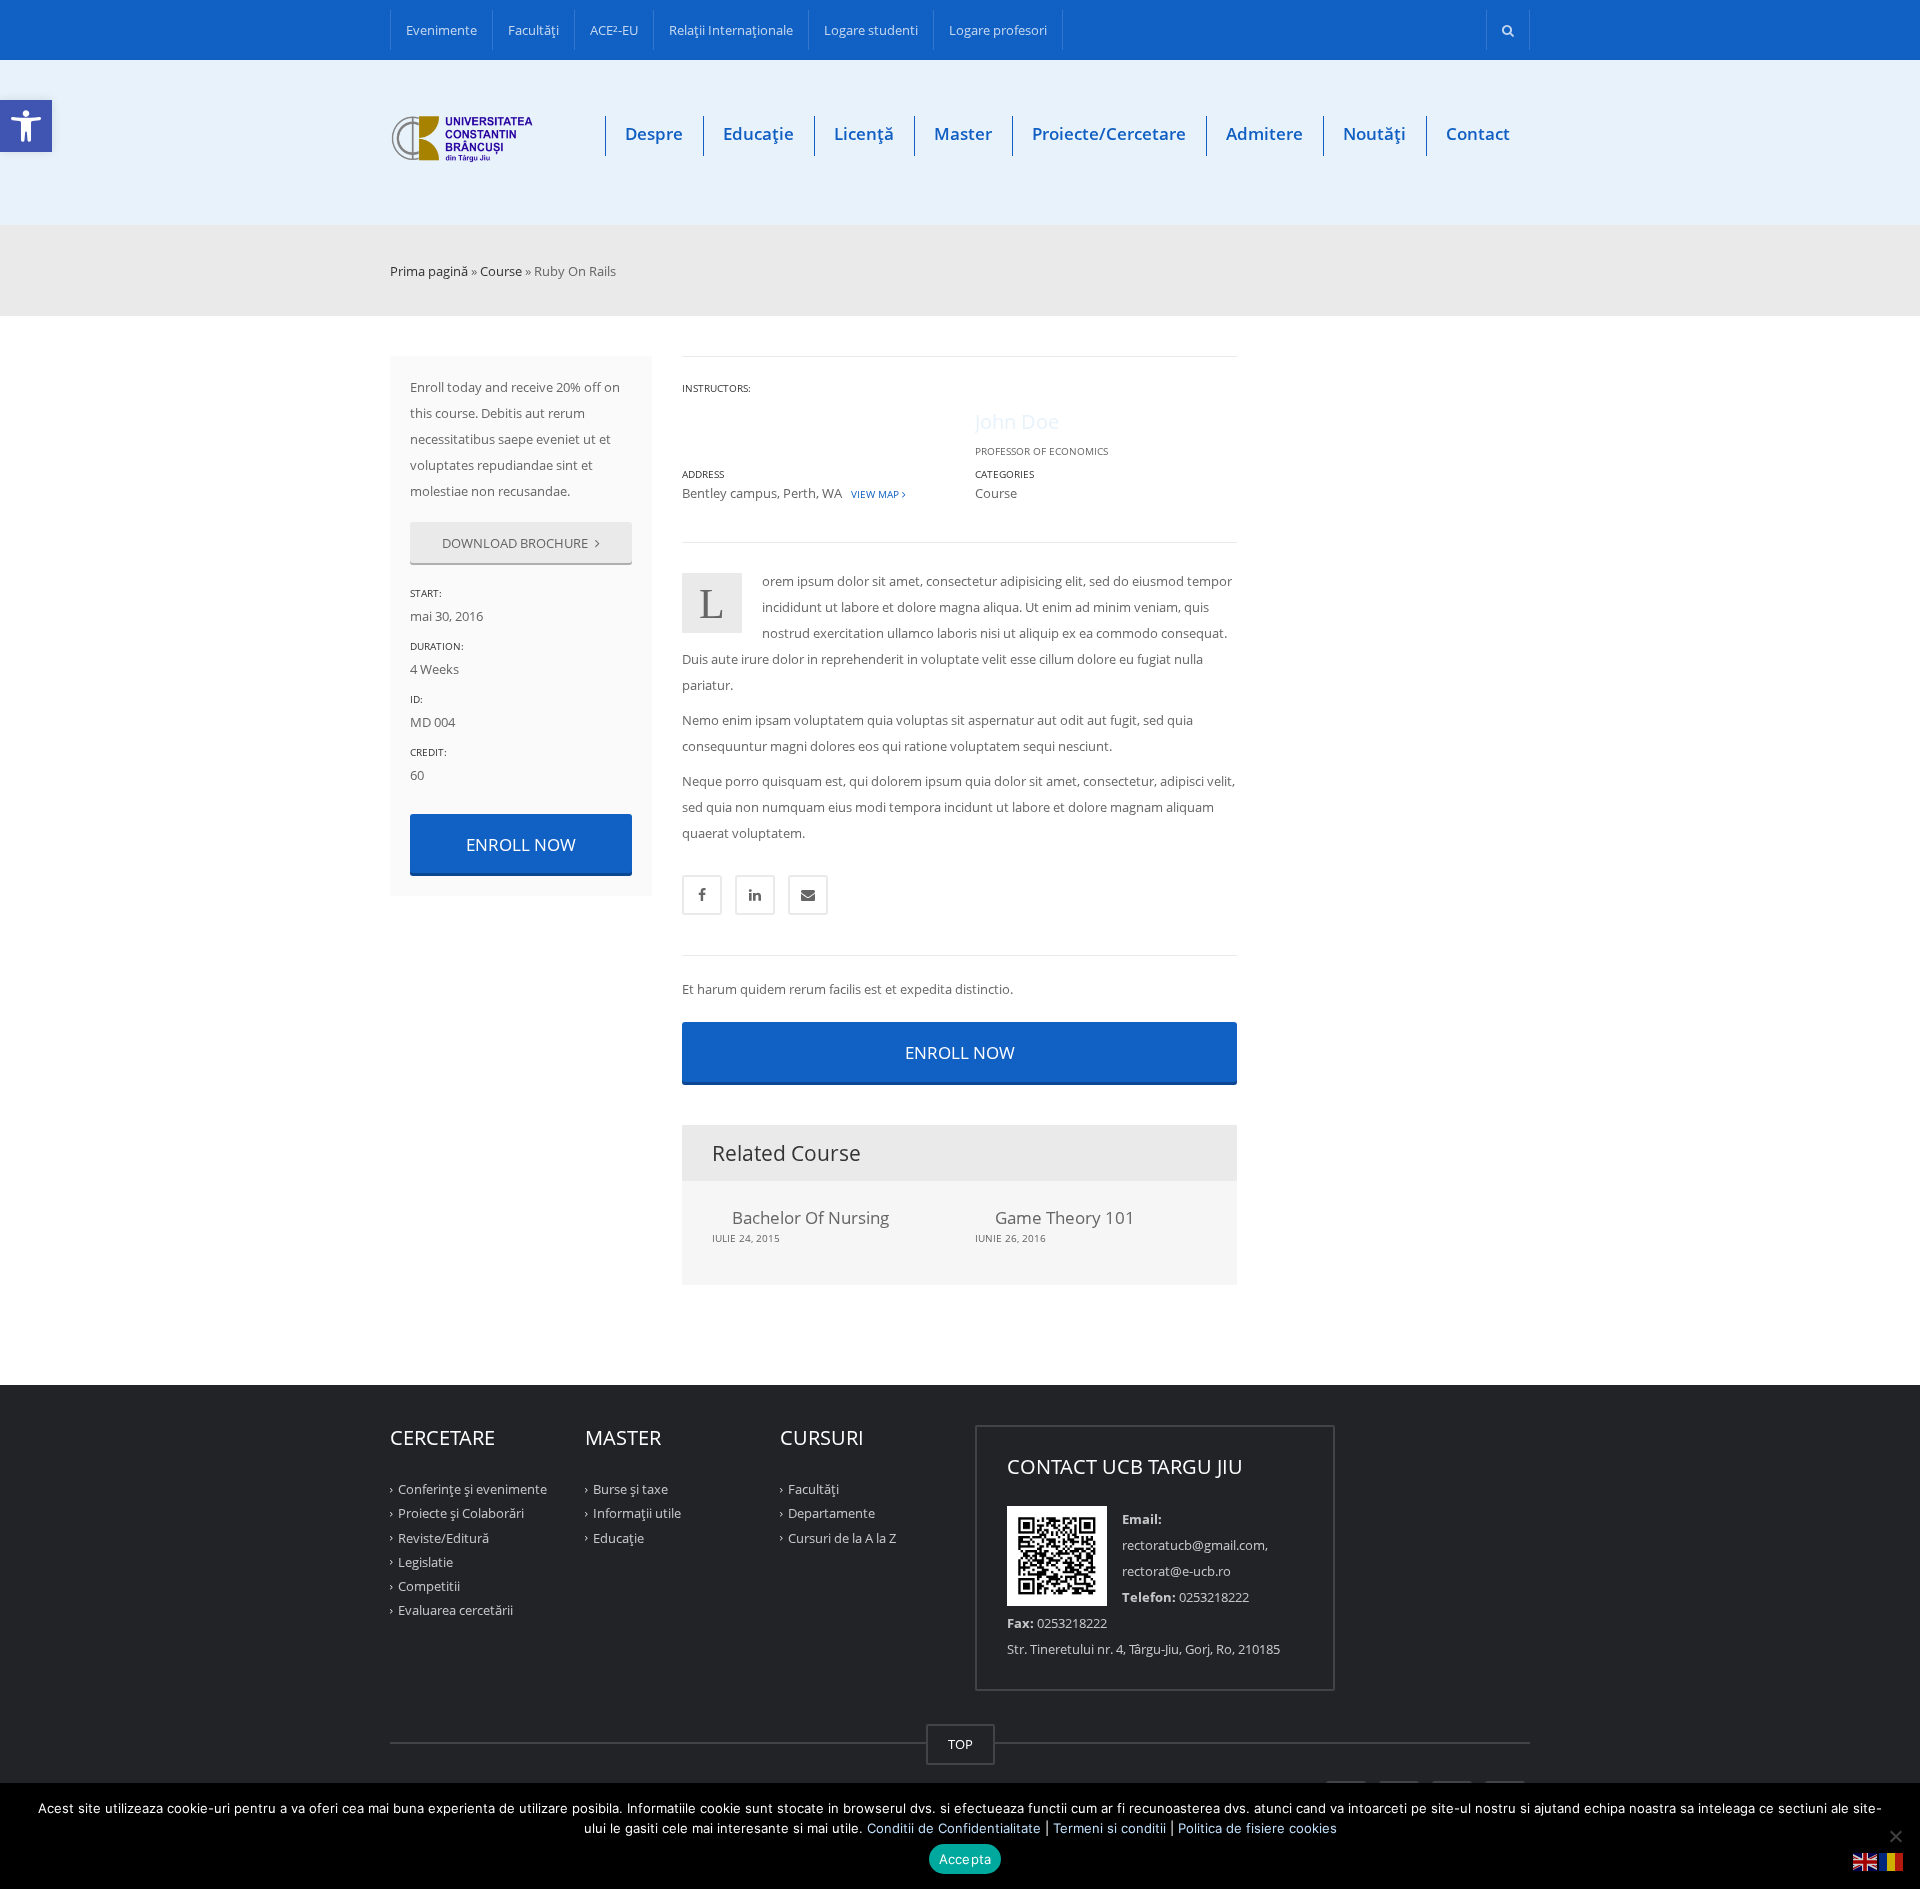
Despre (654, 133)
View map (873, 494)
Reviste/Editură (443, 1537)
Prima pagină (429, 271)
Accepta (965, 1859)
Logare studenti (871, 30)
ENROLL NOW (521, 844)
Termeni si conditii (1109, 1828)
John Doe (1017, 421)
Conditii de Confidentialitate (954, 1828)
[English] (1866, 1860)
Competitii (429, 1586)
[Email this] (808, 895)
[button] (26, 126)
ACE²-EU (614, 30)
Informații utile (637, 1513)
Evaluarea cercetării (455, 1610)
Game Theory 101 (1065, 1217)
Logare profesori (998, 30)
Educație (758, 133)
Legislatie (425, 1562)
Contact (1478, 133)
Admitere (1264, 133)
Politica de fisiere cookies (1257, 1828)
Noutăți (1374, 133)
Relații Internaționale (731, 30)
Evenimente (441, 30)
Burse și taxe (630, 1489)
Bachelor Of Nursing (810, 1217)
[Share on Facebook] (702, 895)
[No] (1895, 1836)
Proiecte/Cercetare (1109, 133)
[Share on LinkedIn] (755, 895)
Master (963, 133)
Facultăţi (533, 30)
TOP (960, 1744)
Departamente (831, 1513)
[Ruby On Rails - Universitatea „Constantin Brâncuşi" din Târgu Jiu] (462, 142)
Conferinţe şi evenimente (472, 1489)
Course (501, 271)
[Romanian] (1892, 1860)
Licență (864, 133)
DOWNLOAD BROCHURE (516, 543)
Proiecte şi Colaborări (461, 1513)
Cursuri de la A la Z (842, 1537)
